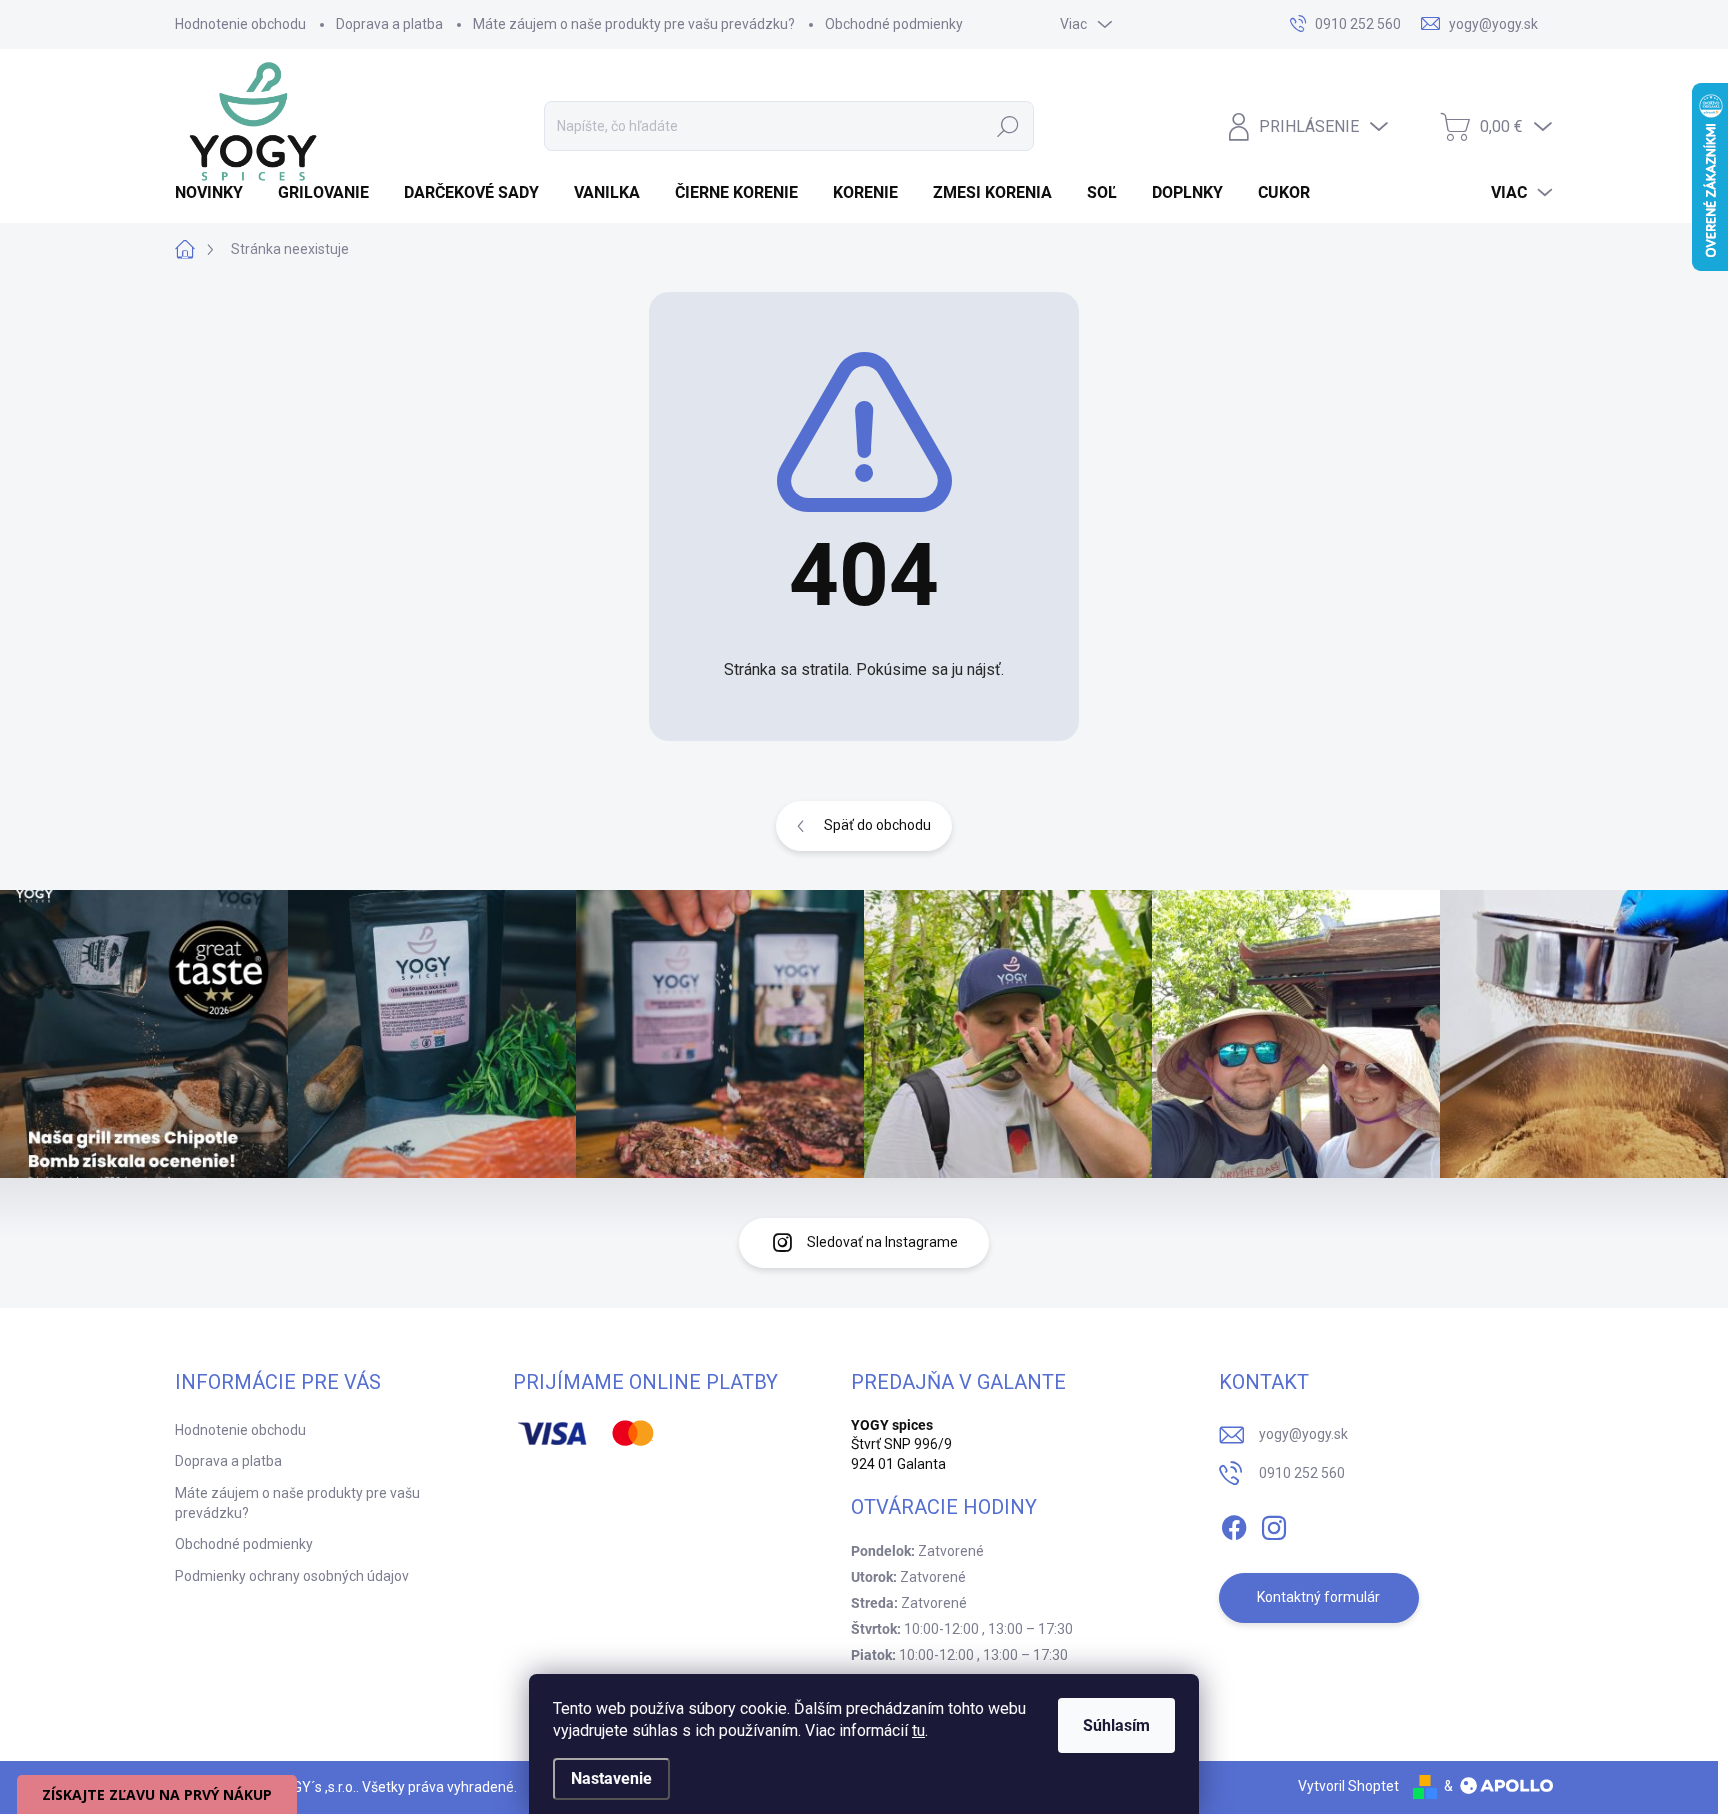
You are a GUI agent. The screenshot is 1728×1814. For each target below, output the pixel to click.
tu (918, 1730)
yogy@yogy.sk (1303, 1434)
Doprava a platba (389, 24)
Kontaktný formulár (1318, 1597)
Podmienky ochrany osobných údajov (292, 1576)
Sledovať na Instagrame (882, 1242)
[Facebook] (1234, 1524)
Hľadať (1008, 126)
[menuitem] (216, 193)
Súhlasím (1116, 1725)
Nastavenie (611, 1778)
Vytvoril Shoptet (1348, 1786)
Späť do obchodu (877, 825)
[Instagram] (1274, 1524)
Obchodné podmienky (894, 24)
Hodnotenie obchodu (240, 24)
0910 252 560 (1302, 1473)
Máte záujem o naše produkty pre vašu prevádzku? (634, 24)
